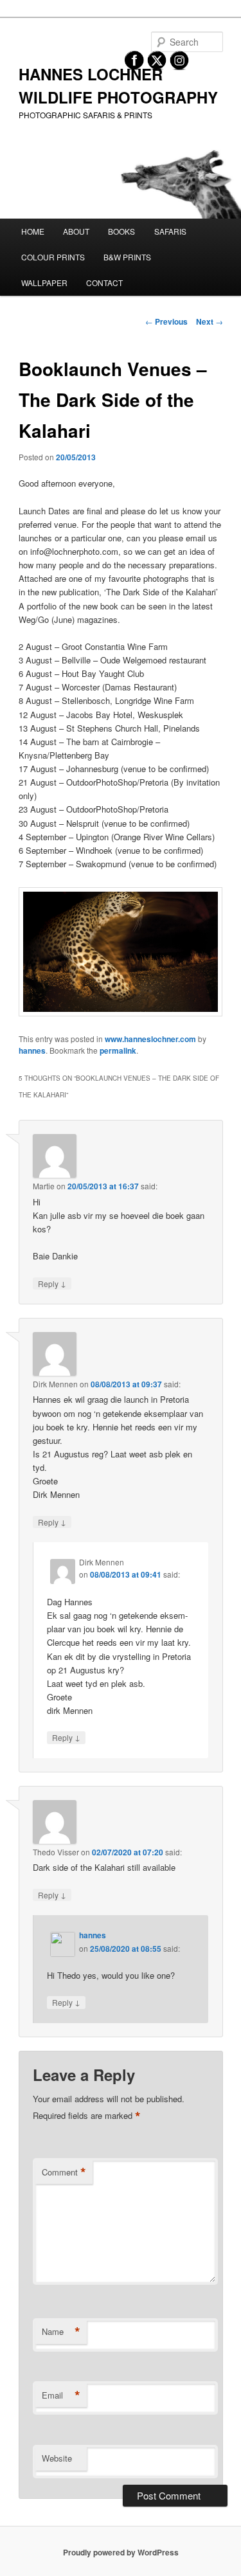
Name (61, 2332)
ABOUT (76, 231)
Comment (64, 2172)
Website (57, 2458)
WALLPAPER (44, 283)
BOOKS (121, 231)
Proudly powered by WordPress (121, 2552)
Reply (52, 1283)
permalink (118, 1050)
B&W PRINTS (127, 257)
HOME (33, 231)
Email (61, 2395)
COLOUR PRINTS (53, 257)
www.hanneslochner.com (150, 1039)
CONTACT (104, 283)
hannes (32, 1050)
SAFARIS (170, 231)
